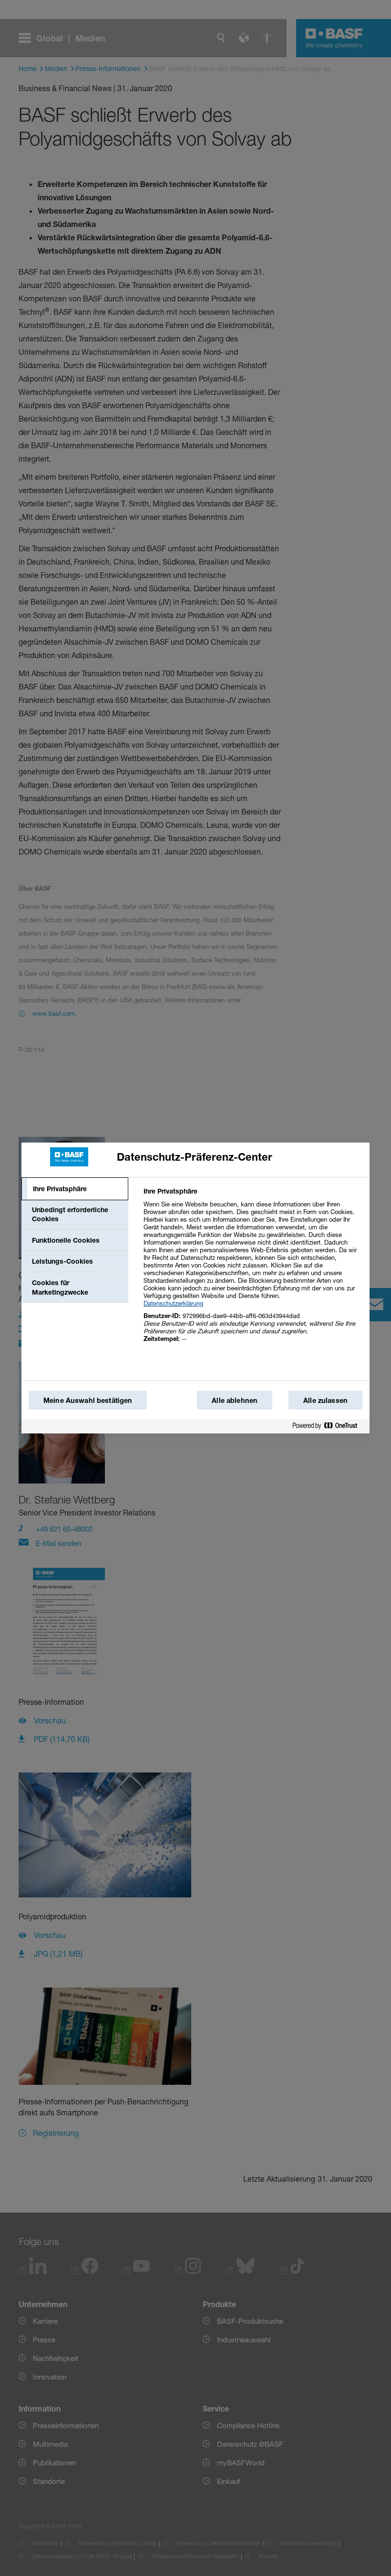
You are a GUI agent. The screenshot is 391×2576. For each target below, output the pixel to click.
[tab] (75, 1189)
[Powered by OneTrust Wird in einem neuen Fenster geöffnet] (329, 1426)
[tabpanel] (252, 1270)
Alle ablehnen (235, 1400)
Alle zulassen (325, 1400)
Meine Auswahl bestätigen (88, 1400)
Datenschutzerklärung (173, 1303)
